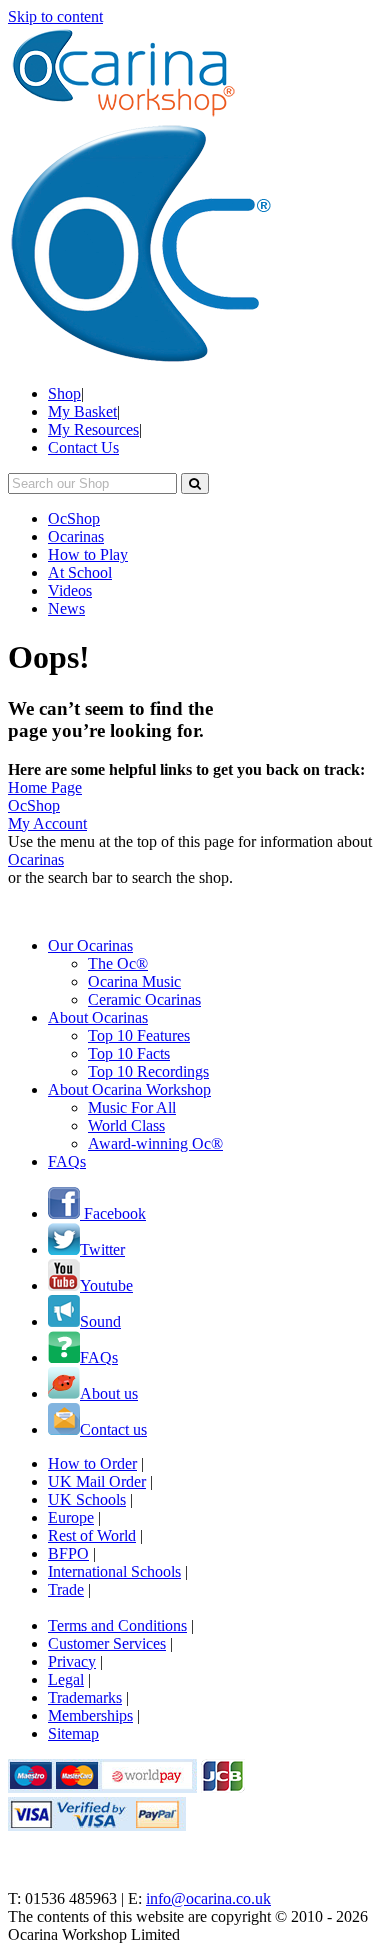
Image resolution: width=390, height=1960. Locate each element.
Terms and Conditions (117, 1625)
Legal (66, 1679)
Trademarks (85, 1697)
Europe (71, 1517)
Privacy (72, 1661)
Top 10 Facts (129, 1053)
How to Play (88, 554)
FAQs (67, 1161)
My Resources (93, 429)
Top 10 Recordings (148, 1071)
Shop (64, 393)
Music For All (132, 1107)
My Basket (82, 411)
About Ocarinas (98, 1017)
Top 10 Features (139, 1035)
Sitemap (73, 1733)
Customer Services (107, 1643)
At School (80, 572)
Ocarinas (76, 536)
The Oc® (118, 963)
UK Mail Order (97, 1481)
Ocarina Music (134, 981)
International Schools (114, 1571)
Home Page (45, 787)
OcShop (74, 518)
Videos (70, 590)
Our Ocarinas (90, 945)
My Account (47, 823)
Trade (66, 1589)
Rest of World (92, 1535)
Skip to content (55, 16)
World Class (126, 1125)
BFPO (68, 1553)
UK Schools (87, 1499)
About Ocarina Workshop (129, 1089)
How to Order (92, 1463)
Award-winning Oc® (155, 1143)
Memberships (90, 1715)
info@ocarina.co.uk (208, 1898)
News (66, 608)
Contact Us (83, 447)
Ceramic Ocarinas (144, 999)
